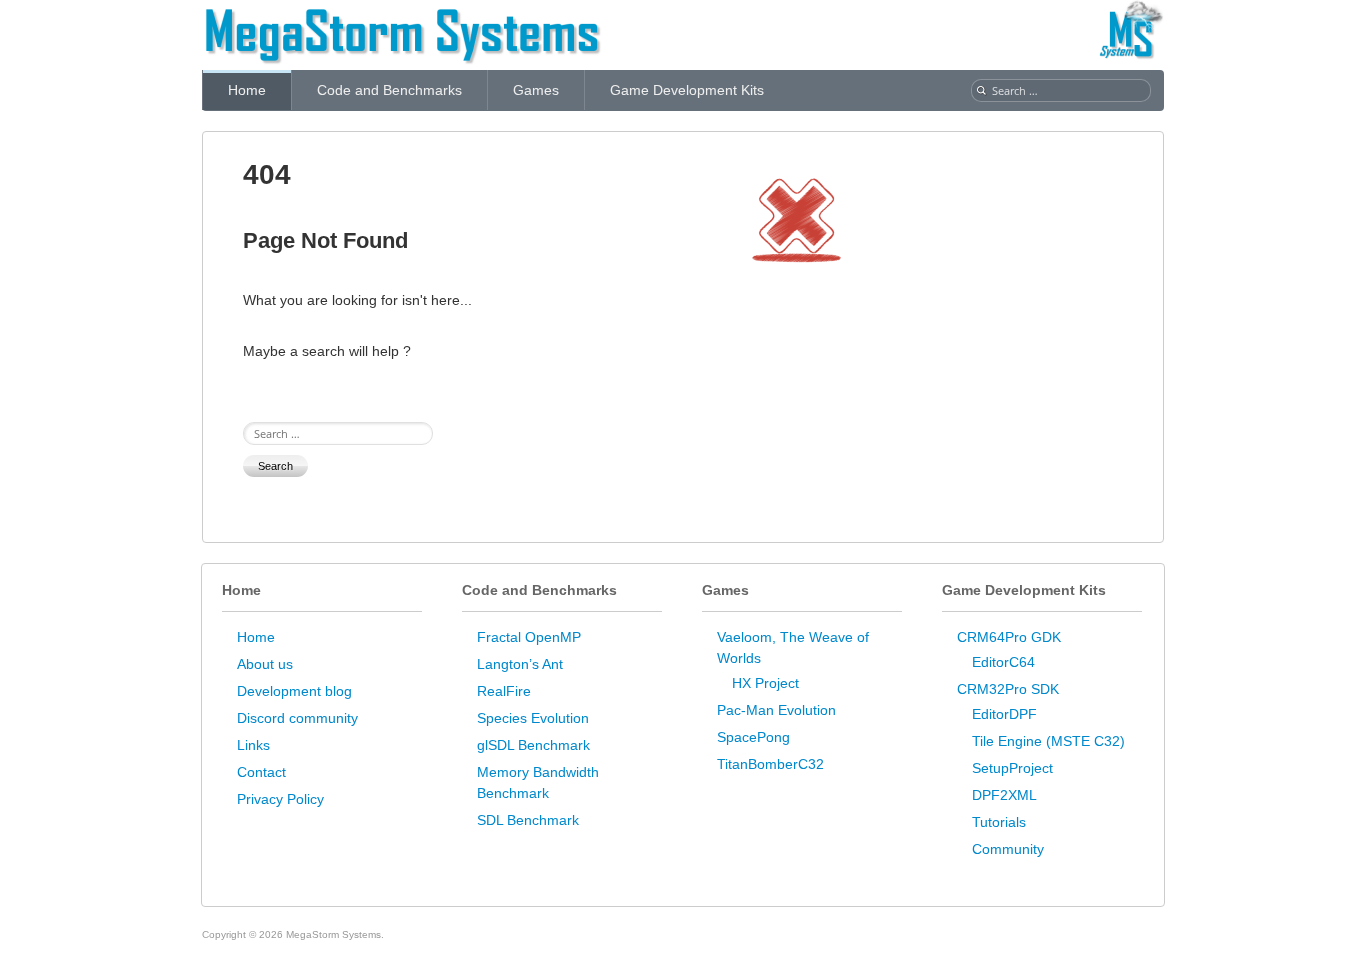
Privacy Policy (280, 799)
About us (265, 664)
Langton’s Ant (520, 664)
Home (247, 90)
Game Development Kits (687, 90)
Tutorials (999, 822)
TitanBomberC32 (770, 764)
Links (253, 745)
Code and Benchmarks (389, 90)
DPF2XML (1004, 795)
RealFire (504, 691)
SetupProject (1012, 768)
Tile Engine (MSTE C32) (1048, 741)
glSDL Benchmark (533, 745)
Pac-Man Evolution (776, 710)
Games (536, 90)
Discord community (297, 718)
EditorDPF (1004, 714)
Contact (261, 772)
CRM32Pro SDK (1008, 689)
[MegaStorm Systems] (402, 15)
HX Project (765, 683)
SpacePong (753, 737)
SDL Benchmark (528, 820)
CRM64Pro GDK (1009, 637)
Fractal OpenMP (529, 637)
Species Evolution (533, 718)
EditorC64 (1003, 662)
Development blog (294, 691)
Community (1008, 849)
